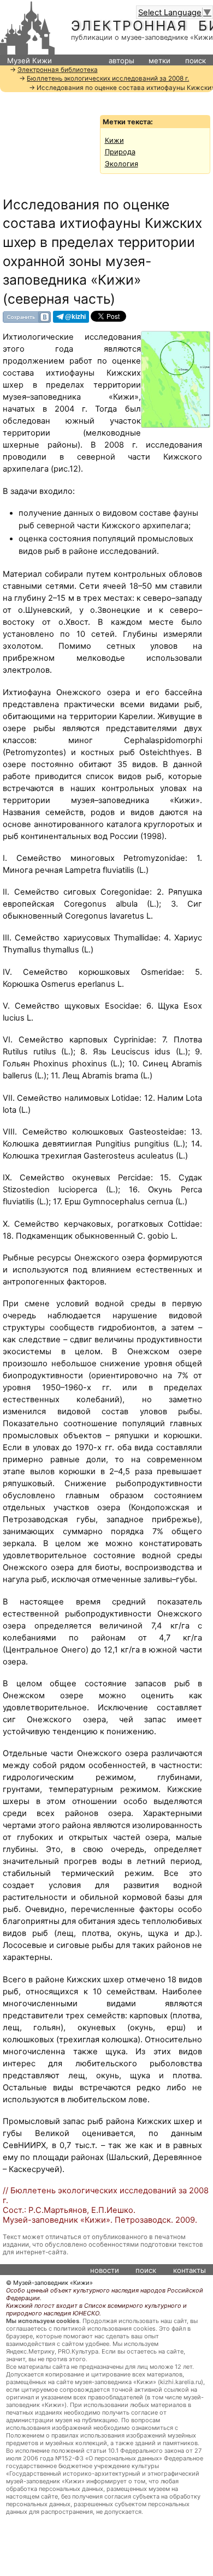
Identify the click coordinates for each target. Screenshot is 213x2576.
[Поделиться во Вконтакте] (27, 316)
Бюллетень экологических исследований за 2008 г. (108, 79)
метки (159, 61)
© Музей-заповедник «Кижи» (49, 2283)
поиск (196, 61)
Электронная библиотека (58, 70)
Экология (122, 164)
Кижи (114, 140)
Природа (120, 152)
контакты (190, 2270)
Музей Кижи (29, 61)
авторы (122, 61)
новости (105, 2270)
